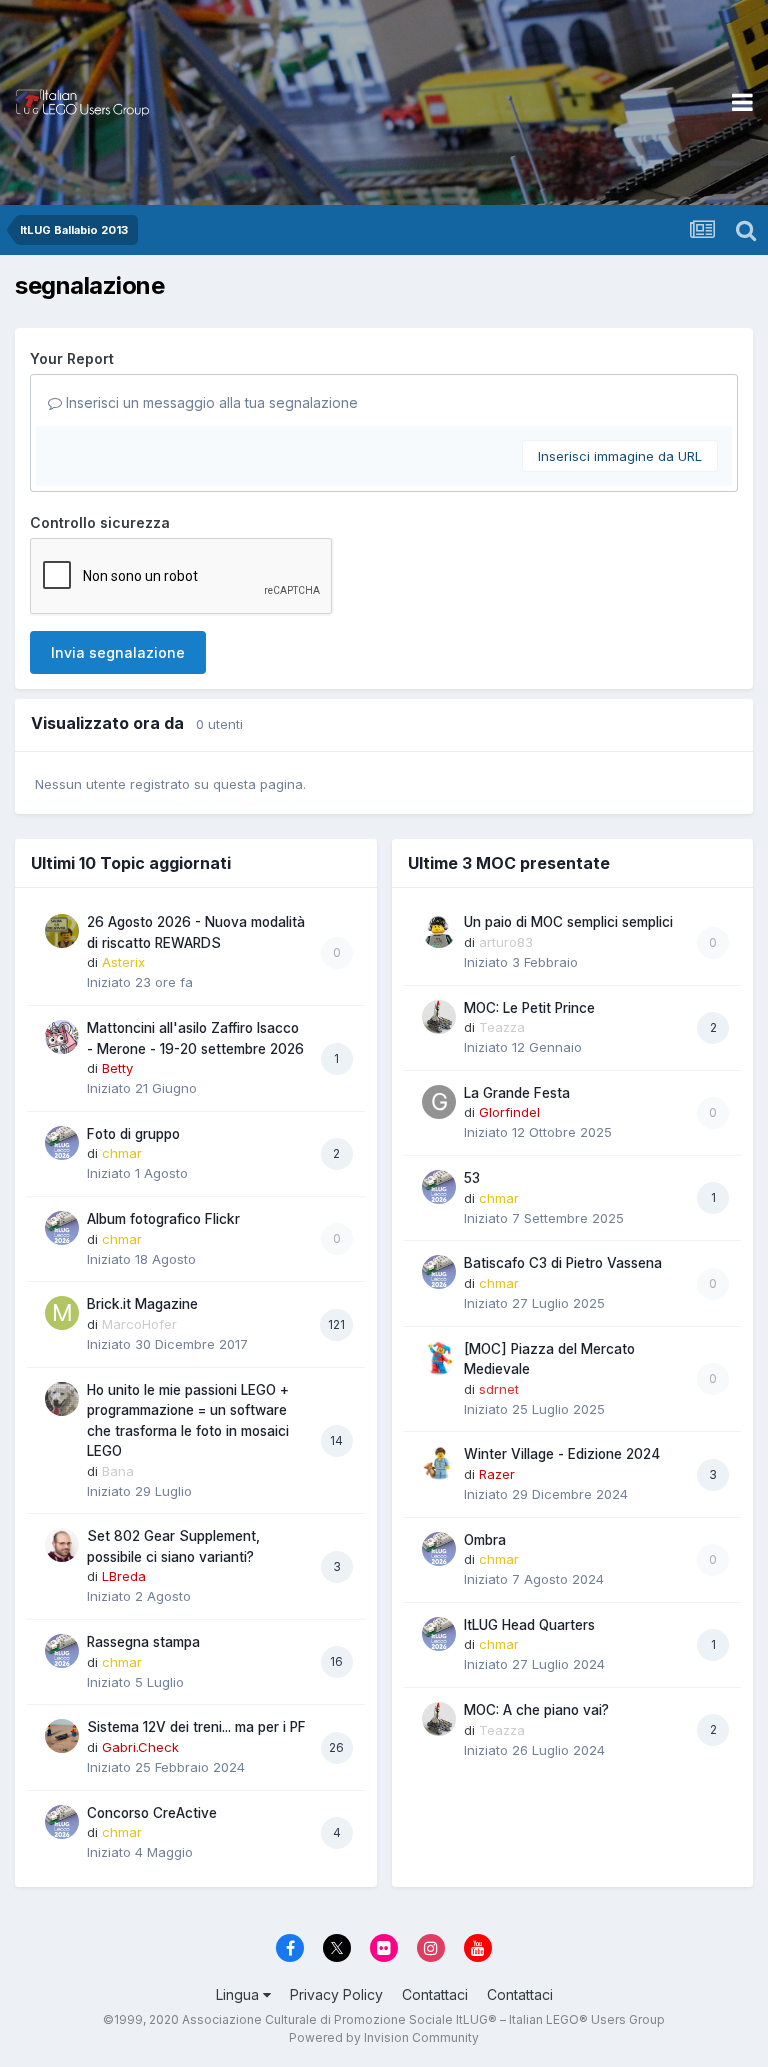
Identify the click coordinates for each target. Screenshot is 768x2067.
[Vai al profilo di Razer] (439, 1463)
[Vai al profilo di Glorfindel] (439, 1102)
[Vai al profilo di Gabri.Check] (62, 1736)
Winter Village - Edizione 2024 (562, 1454)
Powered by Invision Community (384, 2037)
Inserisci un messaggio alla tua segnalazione (210, 402)
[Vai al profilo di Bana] (62, 1399)
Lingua (239, 1994)
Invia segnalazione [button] (118, 652)
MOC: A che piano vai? (536, 1710)
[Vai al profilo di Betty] (62, 1037)
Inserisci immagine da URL (620, 456)
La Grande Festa (517, 1093)
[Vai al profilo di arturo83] (439, 931)
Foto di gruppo (133, 1134)
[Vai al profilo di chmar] (62, 1143)
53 (472, 1178)
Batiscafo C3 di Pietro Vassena (563, 1263)
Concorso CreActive (152, 1813)
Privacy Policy (336, 1994)
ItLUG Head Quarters (529, 1625)
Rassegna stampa (143, 1642)
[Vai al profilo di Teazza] (439, 1017)
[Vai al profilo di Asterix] (62, 931)
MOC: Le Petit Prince (529, 1008)
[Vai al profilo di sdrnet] (439, 1358)
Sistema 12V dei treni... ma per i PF (196, 1727)
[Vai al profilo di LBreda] (62, 1545)
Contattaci (435, 1994)
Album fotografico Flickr (163, 1219)
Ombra (485, 1540)
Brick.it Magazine (142, 1304)
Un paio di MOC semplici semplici (568, 922)
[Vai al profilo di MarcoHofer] (62, 1313)
